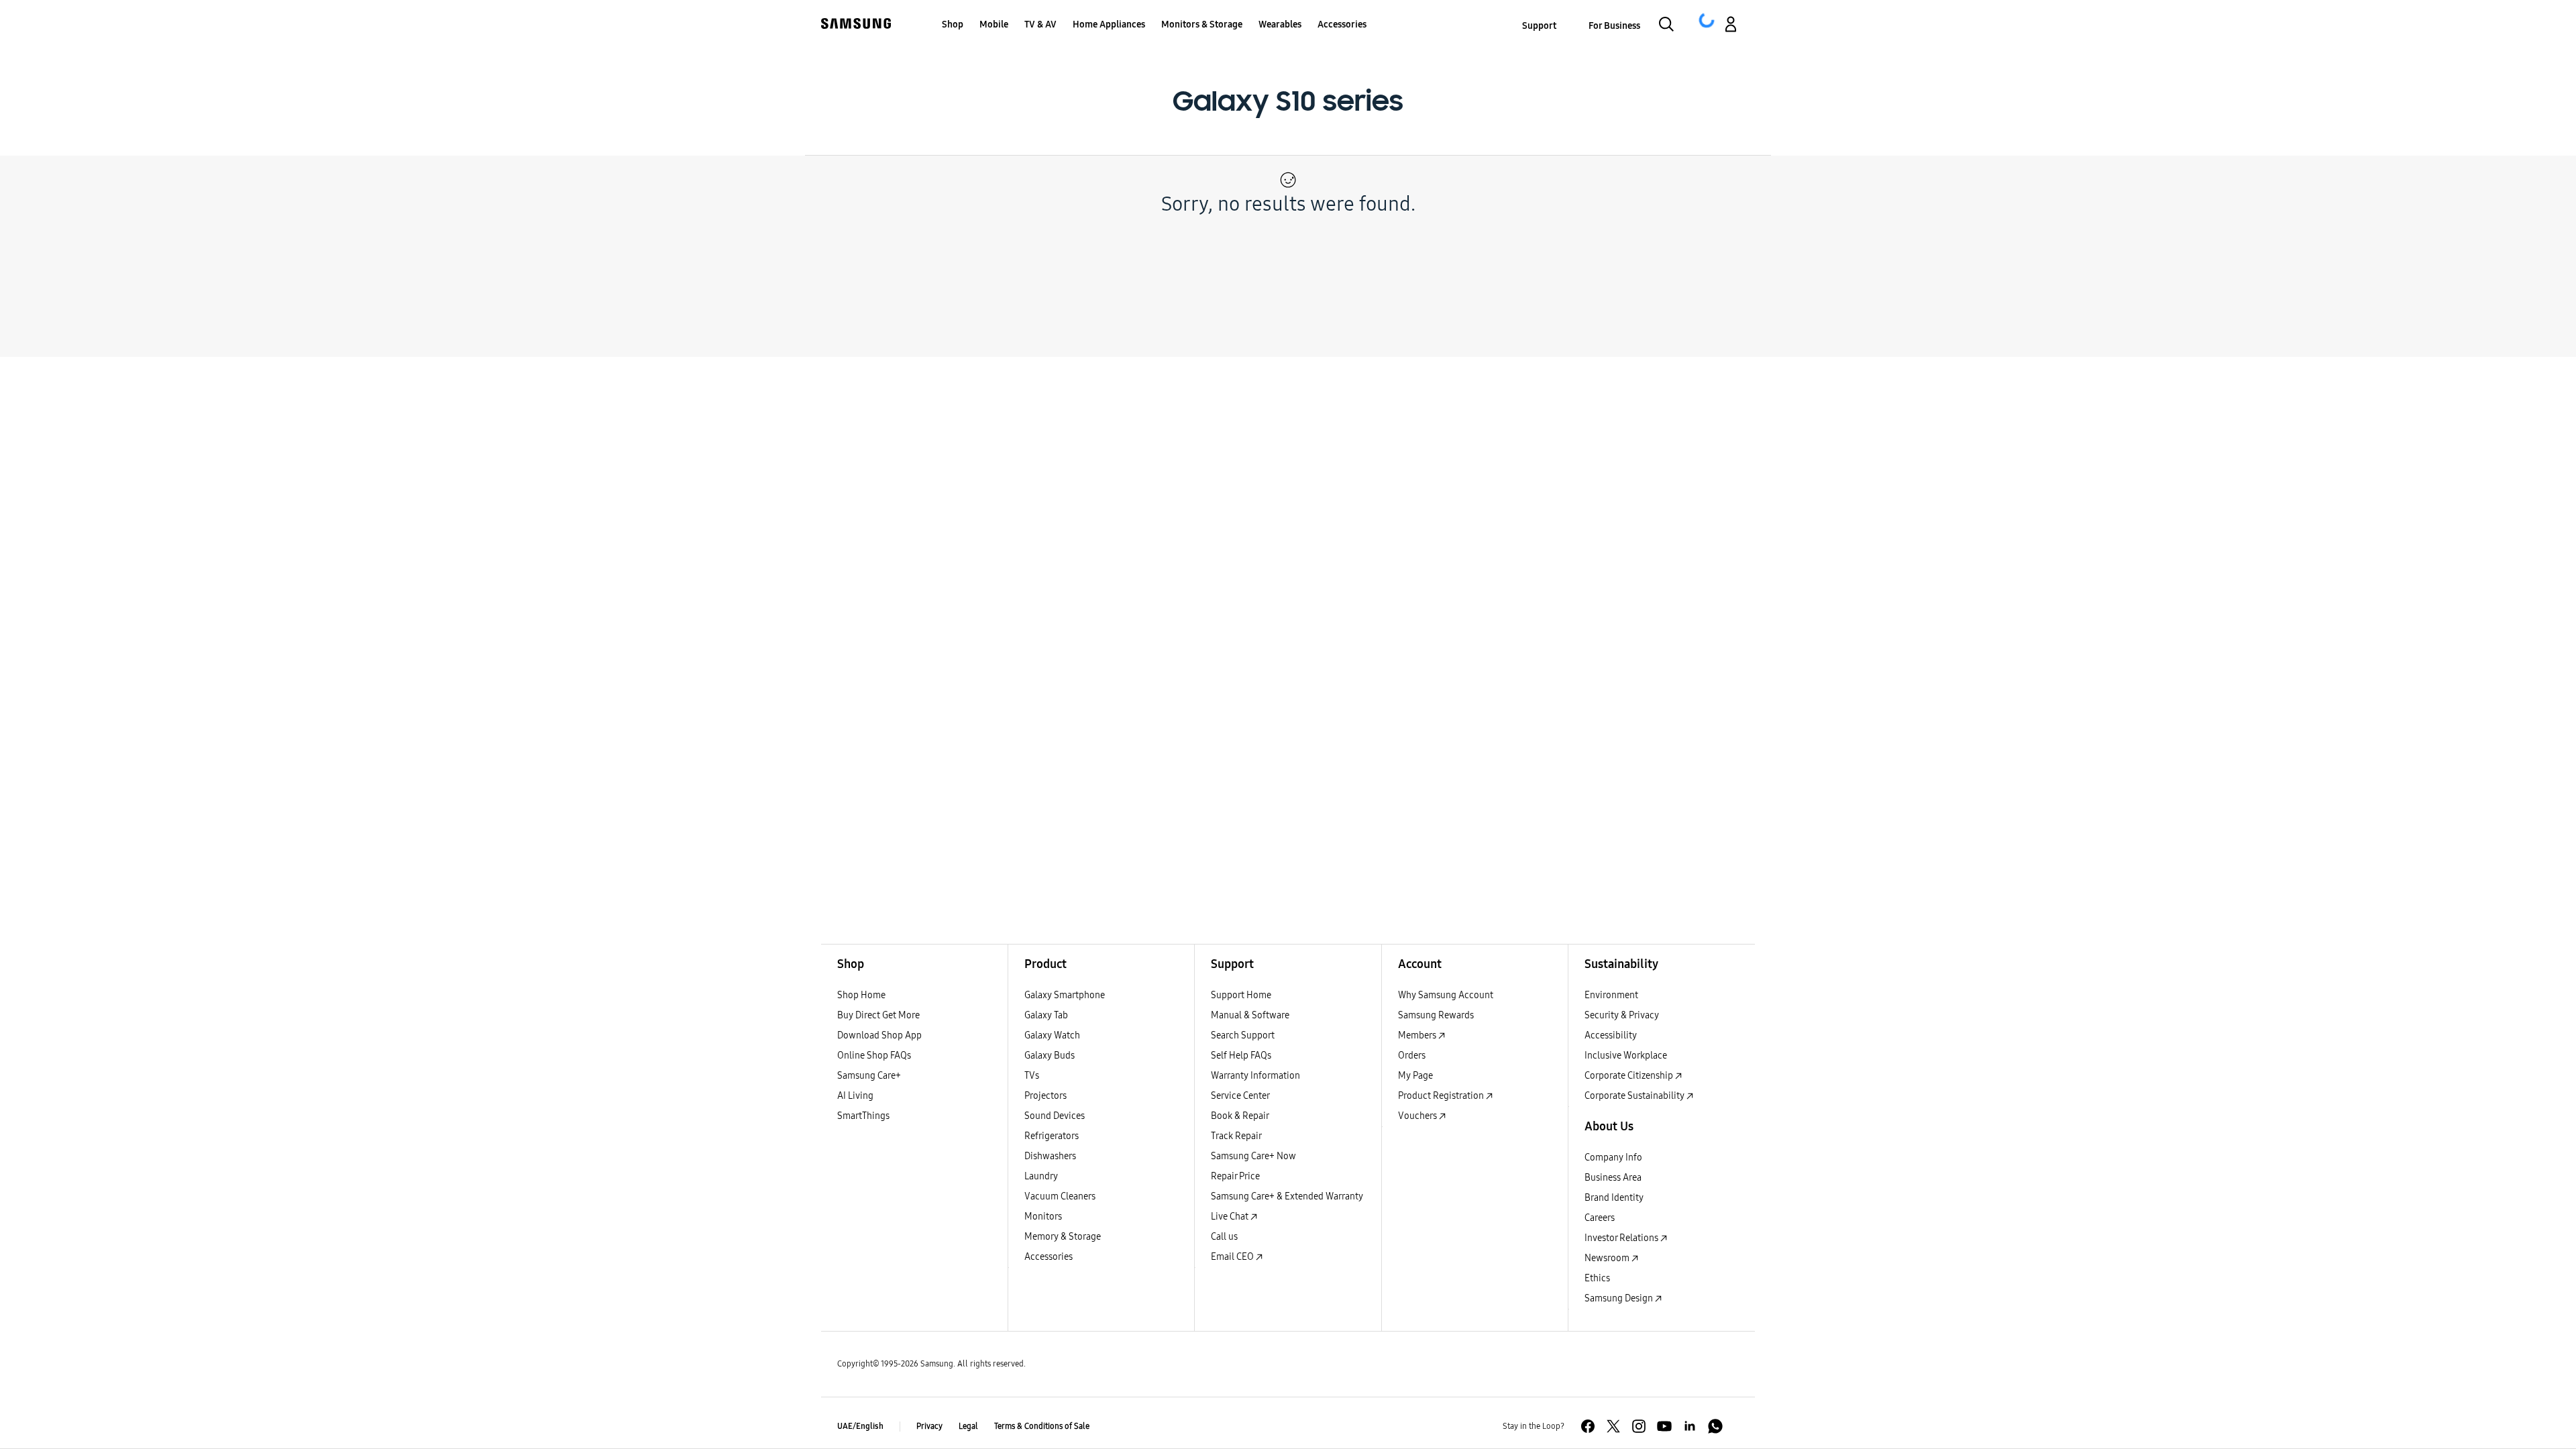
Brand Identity (1614, 1198)
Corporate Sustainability (1635, 1096)
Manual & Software (1250, 1015)
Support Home (1241, 995)
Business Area (1613, 1178)
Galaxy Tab (1046, 1015)
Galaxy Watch (1052, 1035)
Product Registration (1442, 1096)
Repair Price (1235, 1176)
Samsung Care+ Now (1253, 1156)
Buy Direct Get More (878, 1015)
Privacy (929, 1426)
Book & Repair (1240, 1116)
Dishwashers (1050, 1156)
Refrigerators (1052, 1136)
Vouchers (1418, 1116)
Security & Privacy (1622, 1015)
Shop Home (861, 995)
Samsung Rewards (1436, 1015)
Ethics (1597, 1278)
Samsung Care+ (869, 1076)
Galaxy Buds (1050, 1056)
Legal (968, 1426)
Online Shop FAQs (874, 1056)
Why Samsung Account (1446, 995)
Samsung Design (1620, 1298)
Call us (1224, 1237)
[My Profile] (1731, 26)
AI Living (855, 1096)
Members (1418, 1035)
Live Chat (1231, 1217)
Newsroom (1608, 1258)
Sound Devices (1055, 1116)
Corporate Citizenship (1630, 1076)
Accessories (1049, 1257)
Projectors (1045, 1096)
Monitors (1043, 1217)
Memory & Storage (1063, 1237)
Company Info (1613, 1158)
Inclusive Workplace (1626, 1056)
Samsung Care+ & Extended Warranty (1287, 1196)
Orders (1412, 1056)
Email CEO (1233, 1257)
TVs (1032, 1076)
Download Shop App (879, 1035)
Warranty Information (1255, 1076)
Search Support (1243, 1035)
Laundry (1041, 1176)
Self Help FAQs (1241, 1056)
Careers (1600, 1218)
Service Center (1240, 1096)
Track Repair (1236, 1136)
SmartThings (863, 1116)
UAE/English (860, 1426)
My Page (1415, 1076)
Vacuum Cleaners (1060, 1196)
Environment (1611, 995)
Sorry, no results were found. (1288, 204)
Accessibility (1611, 1035)
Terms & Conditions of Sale (1042, 1426)
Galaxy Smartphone (1065, 995)
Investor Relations (1622, 1238)
